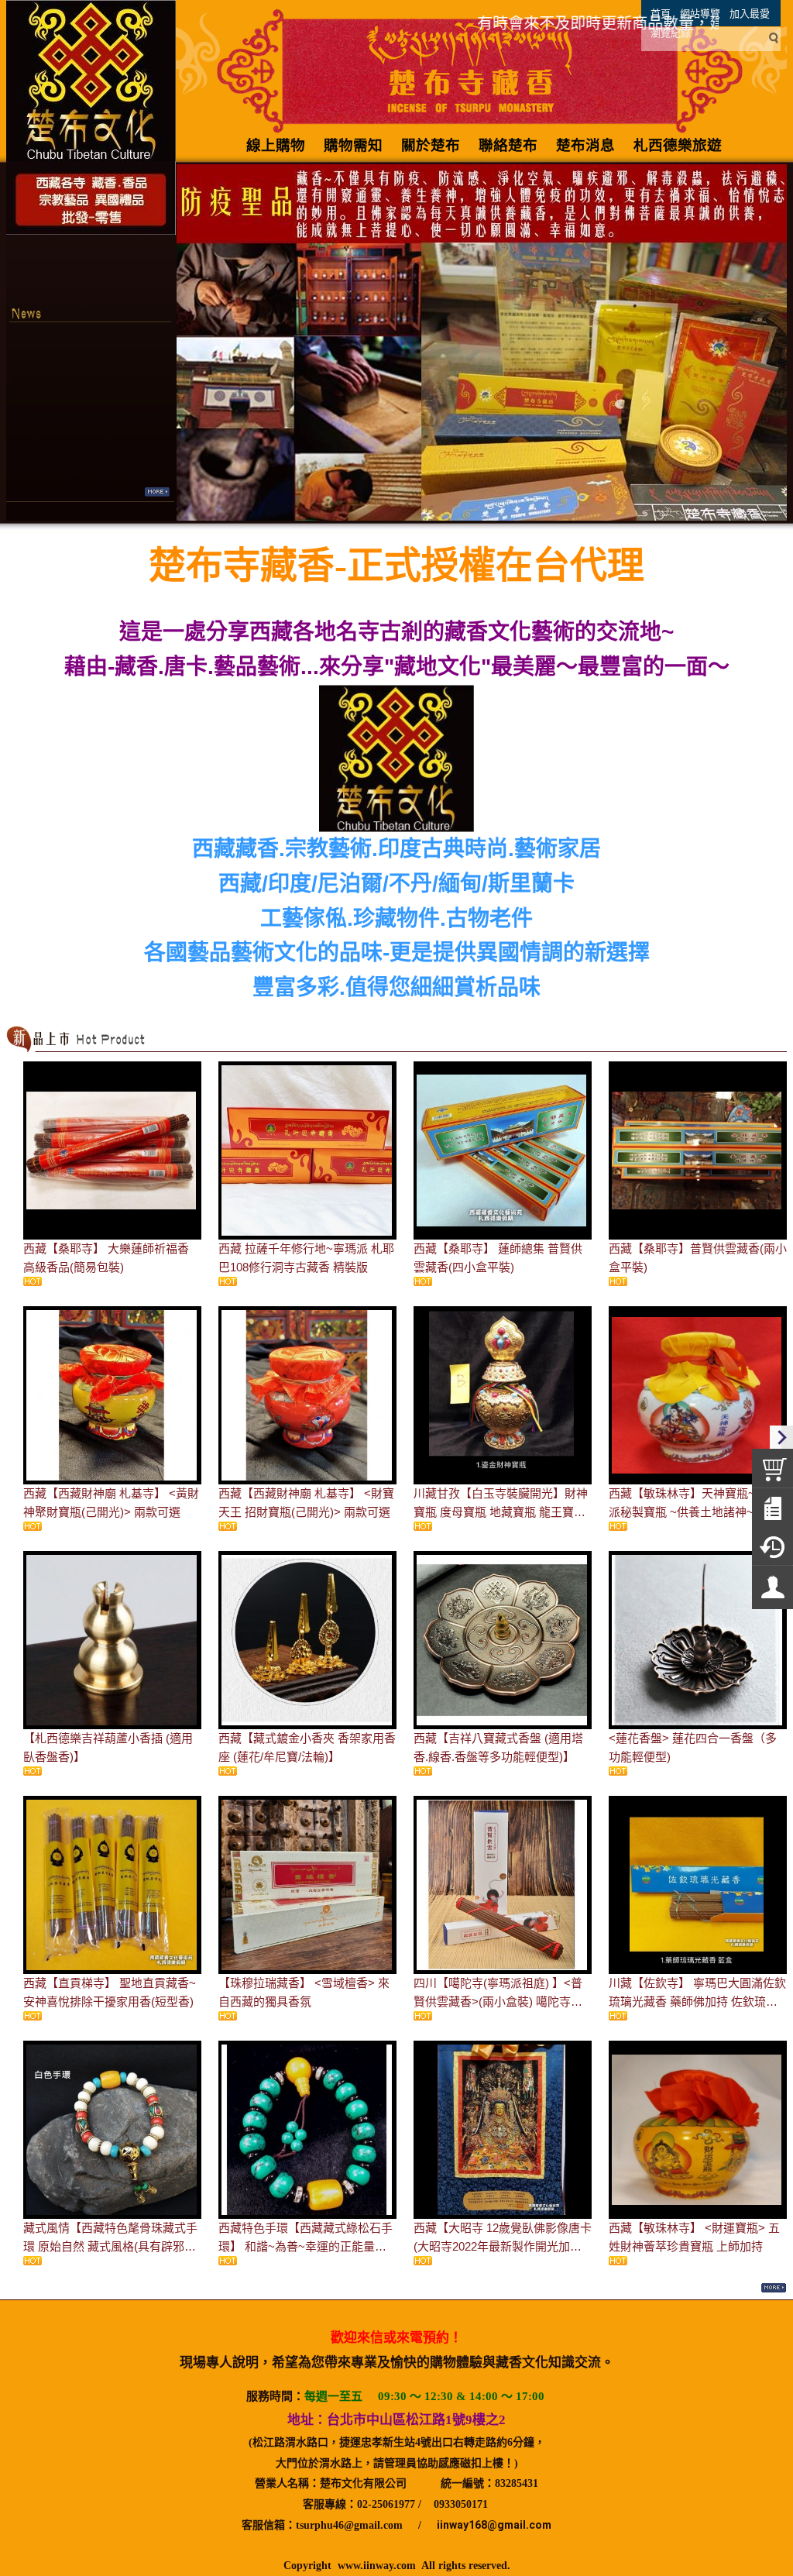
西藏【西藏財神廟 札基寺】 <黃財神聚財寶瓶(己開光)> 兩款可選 (111, 1503)
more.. (157, 492)
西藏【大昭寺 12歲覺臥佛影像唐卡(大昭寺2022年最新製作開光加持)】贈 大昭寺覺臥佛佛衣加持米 (503, 2239)
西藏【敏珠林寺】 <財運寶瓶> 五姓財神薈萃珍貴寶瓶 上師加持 (694, 2237)
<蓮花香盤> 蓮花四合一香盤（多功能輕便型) (693, 1747)
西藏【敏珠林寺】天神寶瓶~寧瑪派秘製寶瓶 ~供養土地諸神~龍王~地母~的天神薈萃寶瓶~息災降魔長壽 (697, 1504)
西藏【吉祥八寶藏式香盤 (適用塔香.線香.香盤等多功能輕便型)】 (498, 1747)
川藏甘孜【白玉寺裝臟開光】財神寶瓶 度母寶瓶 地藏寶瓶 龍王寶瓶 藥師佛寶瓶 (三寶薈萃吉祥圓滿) (501, 1504)
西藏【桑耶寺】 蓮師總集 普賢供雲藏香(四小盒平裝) (498, 1258)
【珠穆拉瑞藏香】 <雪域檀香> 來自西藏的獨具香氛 (304, 1992)
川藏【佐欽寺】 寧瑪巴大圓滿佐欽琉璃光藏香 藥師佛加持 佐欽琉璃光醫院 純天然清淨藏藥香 (697, 1994)
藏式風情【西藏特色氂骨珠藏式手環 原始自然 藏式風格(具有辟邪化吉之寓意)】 (110, 2239)
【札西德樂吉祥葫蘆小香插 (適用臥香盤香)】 (108, 1747)
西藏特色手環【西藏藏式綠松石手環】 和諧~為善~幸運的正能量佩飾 (306, 2239)
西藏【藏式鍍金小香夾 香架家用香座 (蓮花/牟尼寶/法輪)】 (307, 1747)
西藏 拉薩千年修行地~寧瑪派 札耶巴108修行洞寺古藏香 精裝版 (306, 1258)
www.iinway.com (377, 2566)
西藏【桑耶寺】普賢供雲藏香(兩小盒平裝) (698, 1258)
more (773, 2288)
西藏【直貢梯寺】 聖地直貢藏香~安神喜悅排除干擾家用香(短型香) (110, 1992)
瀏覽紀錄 (671, 33)
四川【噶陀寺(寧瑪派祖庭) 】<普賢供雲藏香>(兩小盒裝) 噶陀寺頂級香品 (498, 1994)
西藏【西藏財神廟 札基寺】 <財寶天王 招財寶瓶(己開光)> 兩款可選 (306, 1503)
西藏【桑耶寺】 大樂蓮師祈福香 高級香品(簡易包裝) (106, 1258)
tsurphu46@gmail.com (349, 2525)
